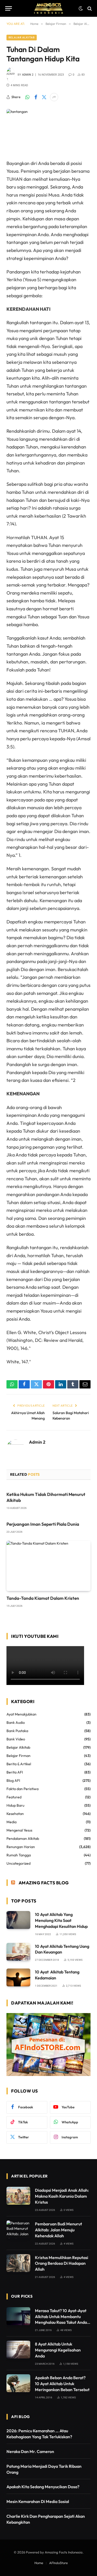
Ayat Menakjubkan (21, 1714)
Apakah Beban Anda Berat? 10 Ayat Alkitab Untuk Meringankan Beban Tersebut (62, 2384)
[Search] (89, 8)
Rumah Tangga (19, 1855)
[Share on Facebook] (36, 97)
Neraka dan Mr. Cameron (30, 2451)
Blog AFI (13, 1781)
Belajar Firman (18, 1756)
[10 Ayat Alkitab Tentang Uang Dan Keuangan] (18, 1952)
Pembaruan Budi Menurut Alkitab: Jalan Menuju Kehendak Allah (58, 2230)
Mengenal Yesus (19, 1830)
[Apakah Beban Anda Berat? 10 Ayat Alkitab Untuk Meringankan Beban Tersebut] (18, 2383)
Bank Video (16, 1739)
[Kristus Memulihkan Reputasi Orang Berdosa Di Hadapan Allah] (18, 2263)
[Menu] (9, 8)
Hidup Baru (15, 1805)
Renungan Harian (21, 1847)
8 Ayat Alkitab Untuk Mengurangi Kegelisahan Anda (58, 2350)
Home (39, 2563)
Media (12, 1822)
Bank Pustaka (17, 1731)
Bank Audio (16, 1723)
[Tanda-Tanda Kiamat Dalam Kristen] (48, 1566)
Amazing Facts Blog (44, 1883)
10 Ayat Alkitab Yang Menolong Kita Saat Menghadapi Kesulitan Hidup (61, 1920)
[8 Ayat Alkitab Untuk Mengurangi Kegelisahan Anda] (18, 2350)
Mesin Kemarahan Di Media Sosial (38, 2501)
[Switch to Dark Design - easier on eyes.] (81, 9)
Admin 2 (28, 75)
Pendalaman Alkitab (23, 1839)
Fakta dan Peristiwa (23, 1789)
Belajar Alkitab (22, 37)
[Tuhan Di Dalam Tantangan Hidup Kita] (48, 130)
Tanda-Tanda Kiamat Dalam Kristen (43, 1598)
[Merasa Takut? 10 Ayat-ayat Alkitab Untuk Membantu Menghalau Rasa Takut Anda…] (18, 2316)
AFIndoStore (58, 2563)
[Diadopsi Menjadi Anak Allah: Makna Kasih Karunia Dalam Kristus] (18, 2196)
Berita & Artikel (19, 1764)
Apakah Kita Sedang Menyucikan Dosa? (43, 2487)
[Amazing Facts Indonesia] (49, 8)
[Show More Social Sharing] (54, 97)
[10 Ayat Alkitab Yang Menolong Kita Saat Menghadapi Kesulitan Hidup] (18, 1920)
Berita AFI (15, 1772)
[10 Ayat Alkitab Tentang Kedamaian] (18, 1977)
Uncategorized (18, 1863)
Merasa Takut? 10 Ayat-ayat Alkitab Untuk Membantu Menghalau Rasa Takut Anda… (63, 2317)
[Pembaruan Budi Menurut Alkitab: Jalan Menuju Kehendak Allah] (18, 2229)
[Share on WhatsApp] (27, 97)
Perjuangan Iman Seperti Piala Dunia (43, 1524)
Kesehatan (15, 1814)
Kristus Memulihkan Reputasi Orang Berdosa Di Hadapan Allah (62, 2263)
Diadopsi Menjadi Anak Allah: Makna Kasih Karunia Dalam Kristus (62, 2196)
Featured (14, 1797)
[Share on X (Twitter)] (44, 97)
